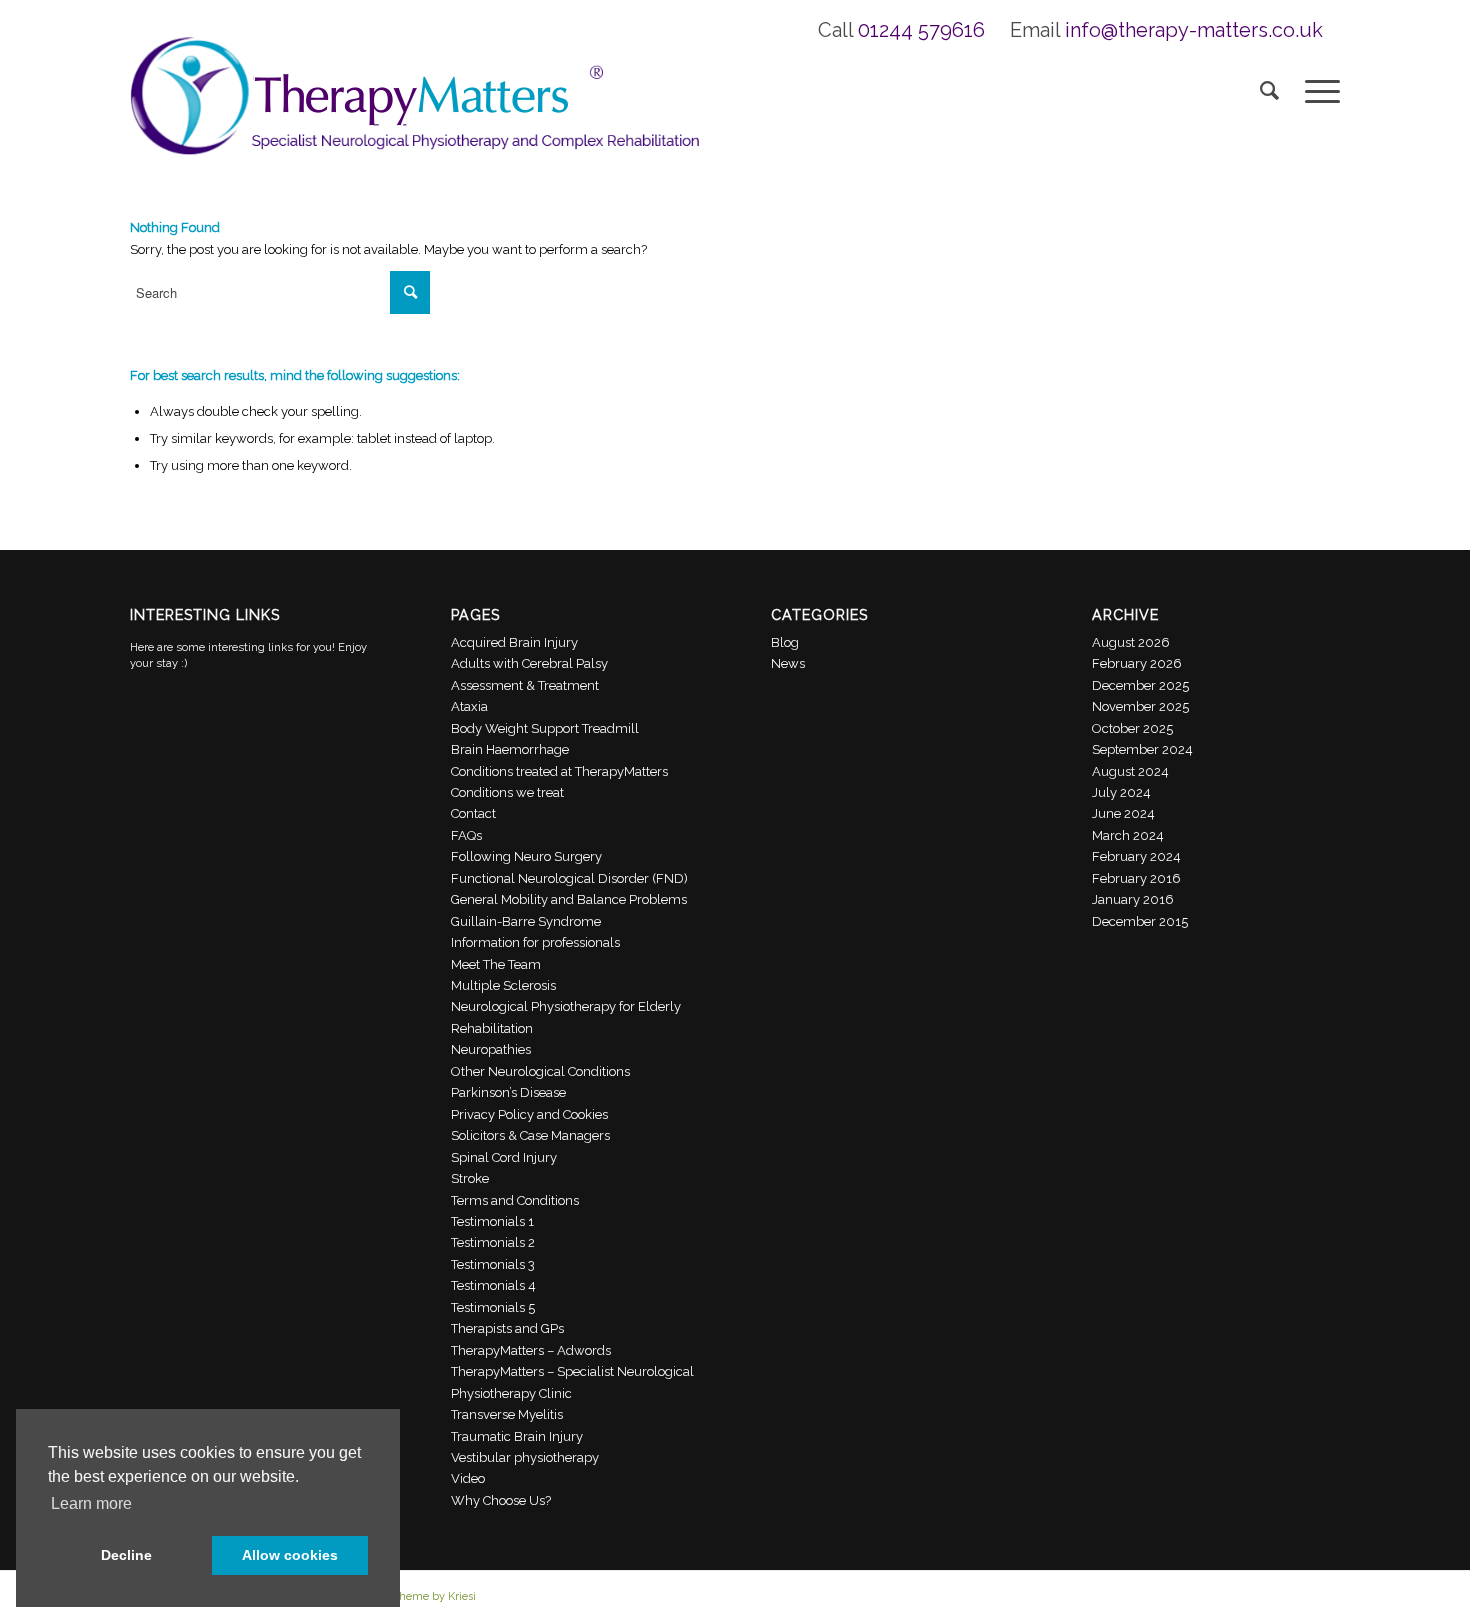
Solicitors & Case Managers (530, 1135)
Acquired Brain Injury (514, 642)
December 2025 (1140, 685)
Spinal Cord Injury (504, 1157)
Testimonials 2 (493, 1242)
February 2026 (1137, 663)
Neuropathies (491, 1049)
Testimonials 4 (493, 1285)
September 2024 (1142, 749)
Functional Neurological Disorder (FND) (569, 878)
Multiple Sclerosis (503, 985)
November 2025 (1140, 706)
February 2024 (1136, 856)
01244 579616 (921, 30)
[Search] (1269, 90)
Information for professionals (535, 942)
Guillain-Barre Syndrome (526, 921)
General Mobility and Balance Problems (569, 899)
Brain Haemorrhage (510, 749)
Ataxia (469, 706)
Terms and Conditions (515, 1200)
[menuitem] (1269, 90)
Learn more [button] (91, 1503)
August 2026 (1131, 642)
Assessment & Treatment (525, 685)
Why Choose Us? (501, 1500)
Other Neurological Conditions (540, 1071)
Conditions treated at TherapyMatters (559, 771)
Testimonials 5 (493, 1307)
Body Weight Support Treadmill (545, 728)
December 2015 (1140, 921)
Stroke (470, 1178)
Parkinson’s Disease (508, 1092)
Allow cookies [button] (290, 1555)
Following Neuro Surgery (526, 856)
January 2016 (1133, 899)
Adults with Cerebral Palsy (529, 663)
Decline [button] (126, 1555)
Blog (785, 642)
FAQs (466, 835)
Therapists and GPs (507, 1328)
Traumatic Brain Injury (517, 1436)
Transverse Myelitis (507, 1414)
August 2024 (1130, 771)
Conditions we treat (507, 792)
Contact (473, 813)
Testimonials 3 (493, 1264)
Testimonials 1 (492, 1221)
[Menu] (1316, 90)
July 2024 (1121, 792)
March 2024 (1128, 835)
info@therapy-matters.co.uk (1194, 30)
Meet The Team (496, 964)
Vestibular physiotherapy (525, 1457)
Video (468, 1478)
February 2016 (1136, 878)
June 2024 (1123, 813)
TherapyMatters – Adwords (531, 1350)
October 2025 (1132, 728)
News (788, 663)
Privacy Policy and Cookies (529, 1114)
